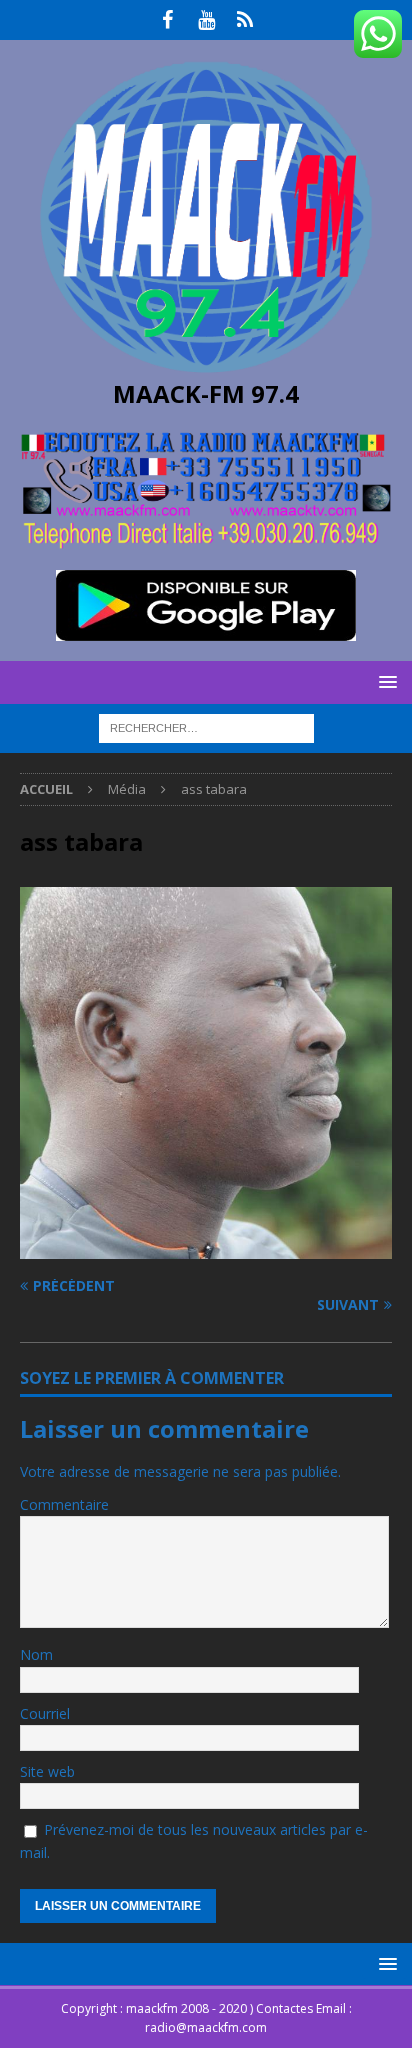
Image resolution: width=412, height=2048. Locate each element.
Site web (47, 1771)
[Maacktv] (245, 20)
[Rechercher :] (206, 727)
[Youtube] (206, 20)
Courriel (45, 1713)
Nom (36, 1654)
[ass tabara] (206, 1247)
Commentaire (64, 1504)
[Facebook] (167, 20)
